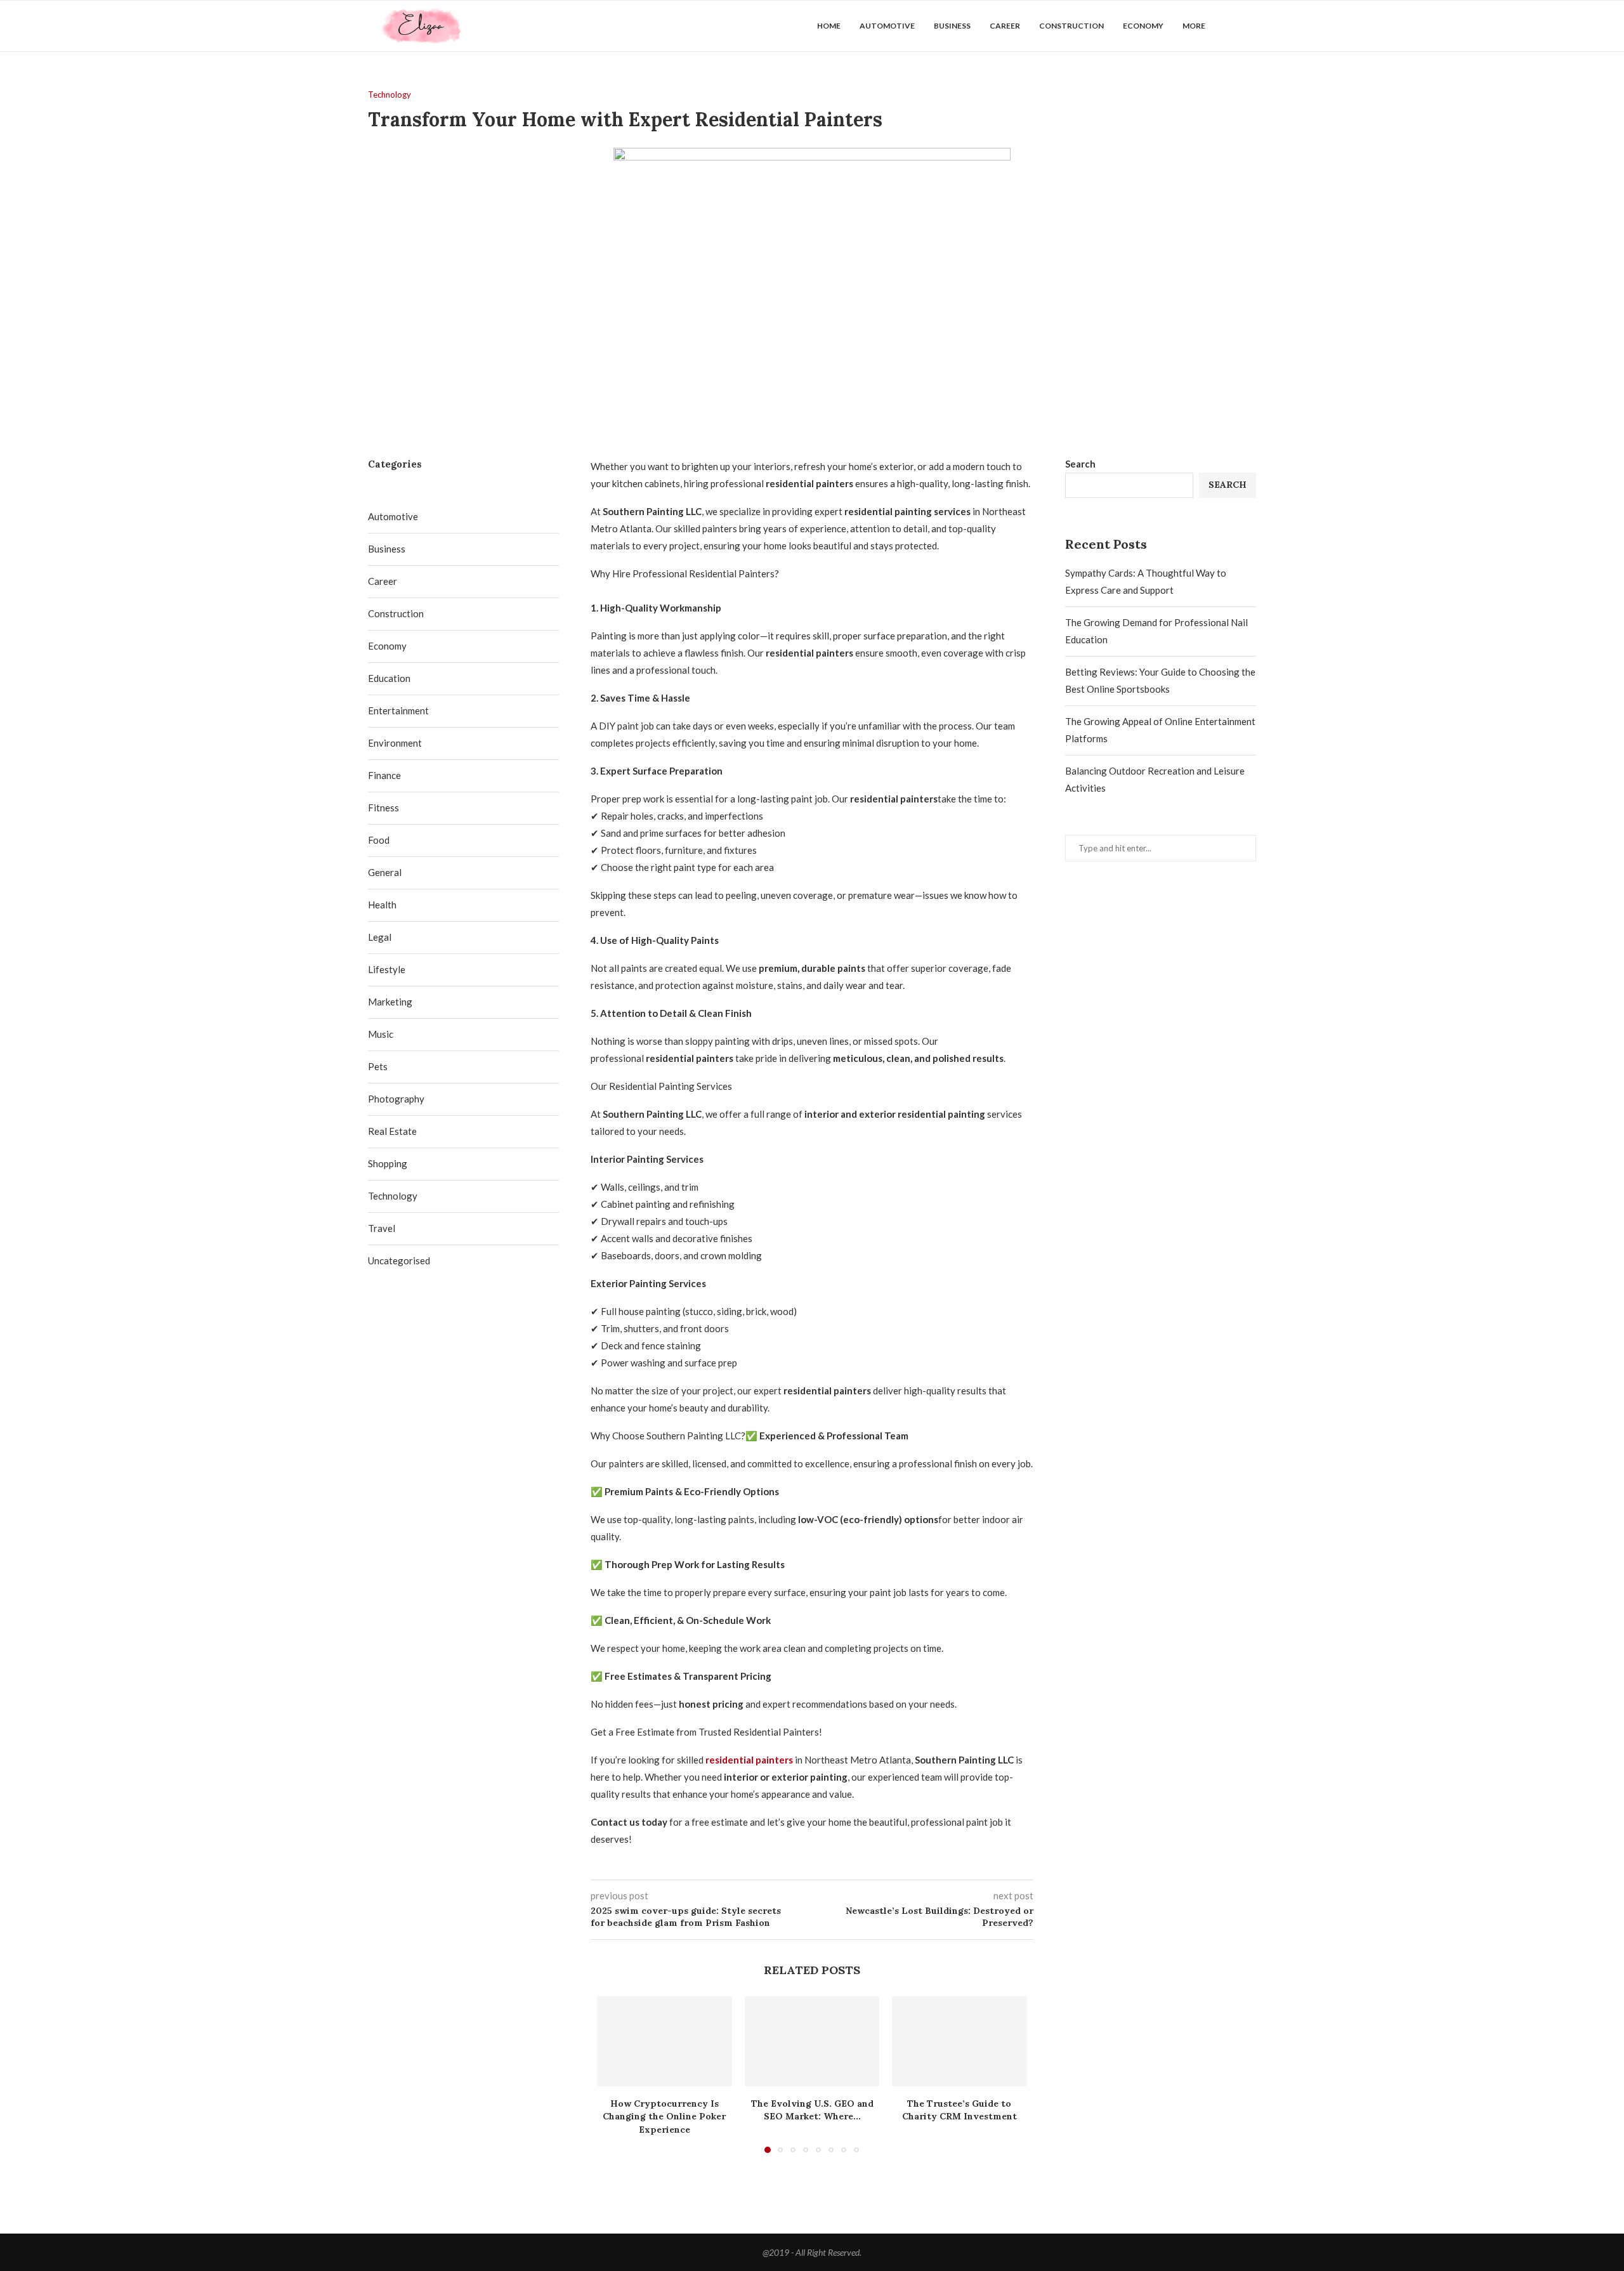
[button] (614, 2074)
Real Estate (392, 1131)
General (385, 872)
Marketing (390, 1002)
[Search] (1250, 26)
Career (1005, 26)
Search (1080, 464)
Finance (384, 775)
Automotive (887, 26)
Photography (396, 1099)
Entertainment (398, 710)
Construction (1071, 26)
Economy (1143, 26)
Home (829, 26)
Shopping (388, 1163)
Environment (395, 743)
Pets (378, 1066)
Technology (393, 1196)
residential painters (749, 1760)
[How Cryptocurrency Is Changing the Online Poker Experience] (665, 2041)
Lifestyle (387, 969)
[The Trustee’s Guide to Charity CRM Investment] (959, 2041)
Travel (382, 1228)
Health (382, 905)
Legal (380, 937)
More (1194, 26)
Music (381, 1034)
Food (379, 840)
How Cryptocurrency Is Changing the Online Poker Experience (664, 2117)
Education (389, 678)
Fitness (383, 808)
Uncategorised (399, 1260)
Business (952, 26)
